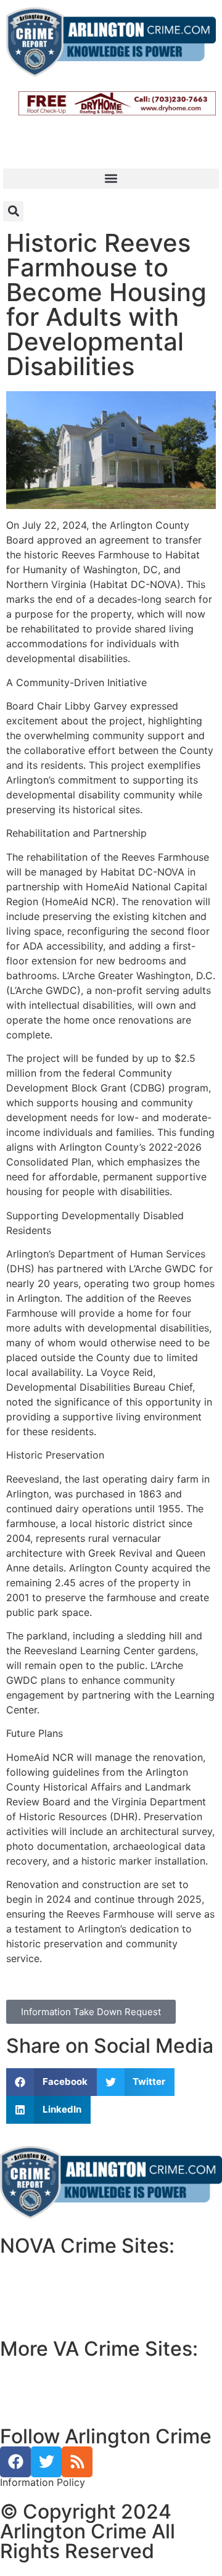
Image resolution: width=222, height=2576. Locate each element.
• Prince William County (55, 2366)
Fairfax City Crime (51, 2293)
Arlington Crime (45, 2308)
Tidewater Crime (47, 2396)
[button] (111, 179)
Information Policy (43, 2482)
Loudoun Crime (44, 2263)
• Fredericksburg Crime (55, 2381)
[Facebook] (15, 2462)
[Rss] (77, 2462)
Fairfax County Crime (57, 2278)
